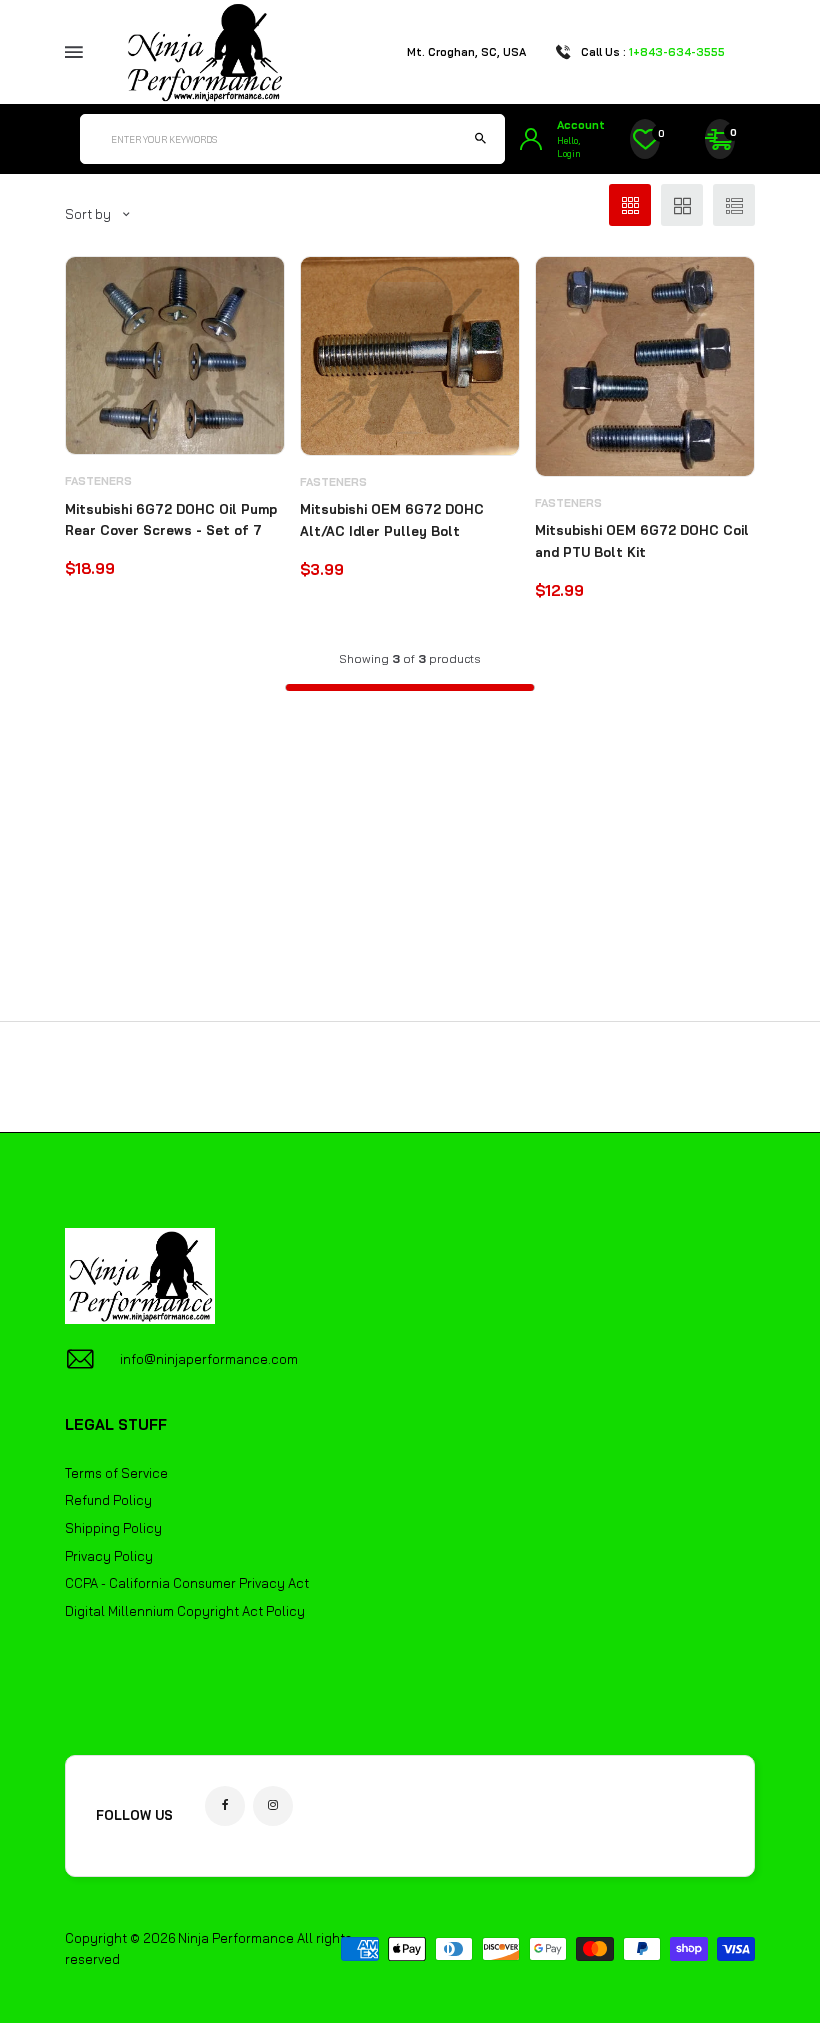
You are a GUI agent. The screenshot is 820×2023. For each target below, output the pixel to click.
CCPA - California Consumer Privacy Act (187, 1583)
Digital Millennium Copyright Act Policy (185, 1611)
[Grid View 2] (682, 205)
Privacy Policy (109, 1556)
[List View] (734, 205)
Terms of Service (116, 1473)
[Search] (480, 139)
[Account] (531, 139)
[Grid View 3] (630, 205)
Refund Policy (108, 1500)
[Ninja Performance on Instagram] (273, 1806)
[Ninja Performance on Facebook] (225, 1806)
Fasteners (98, 481)
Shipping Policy (113, 1528)
